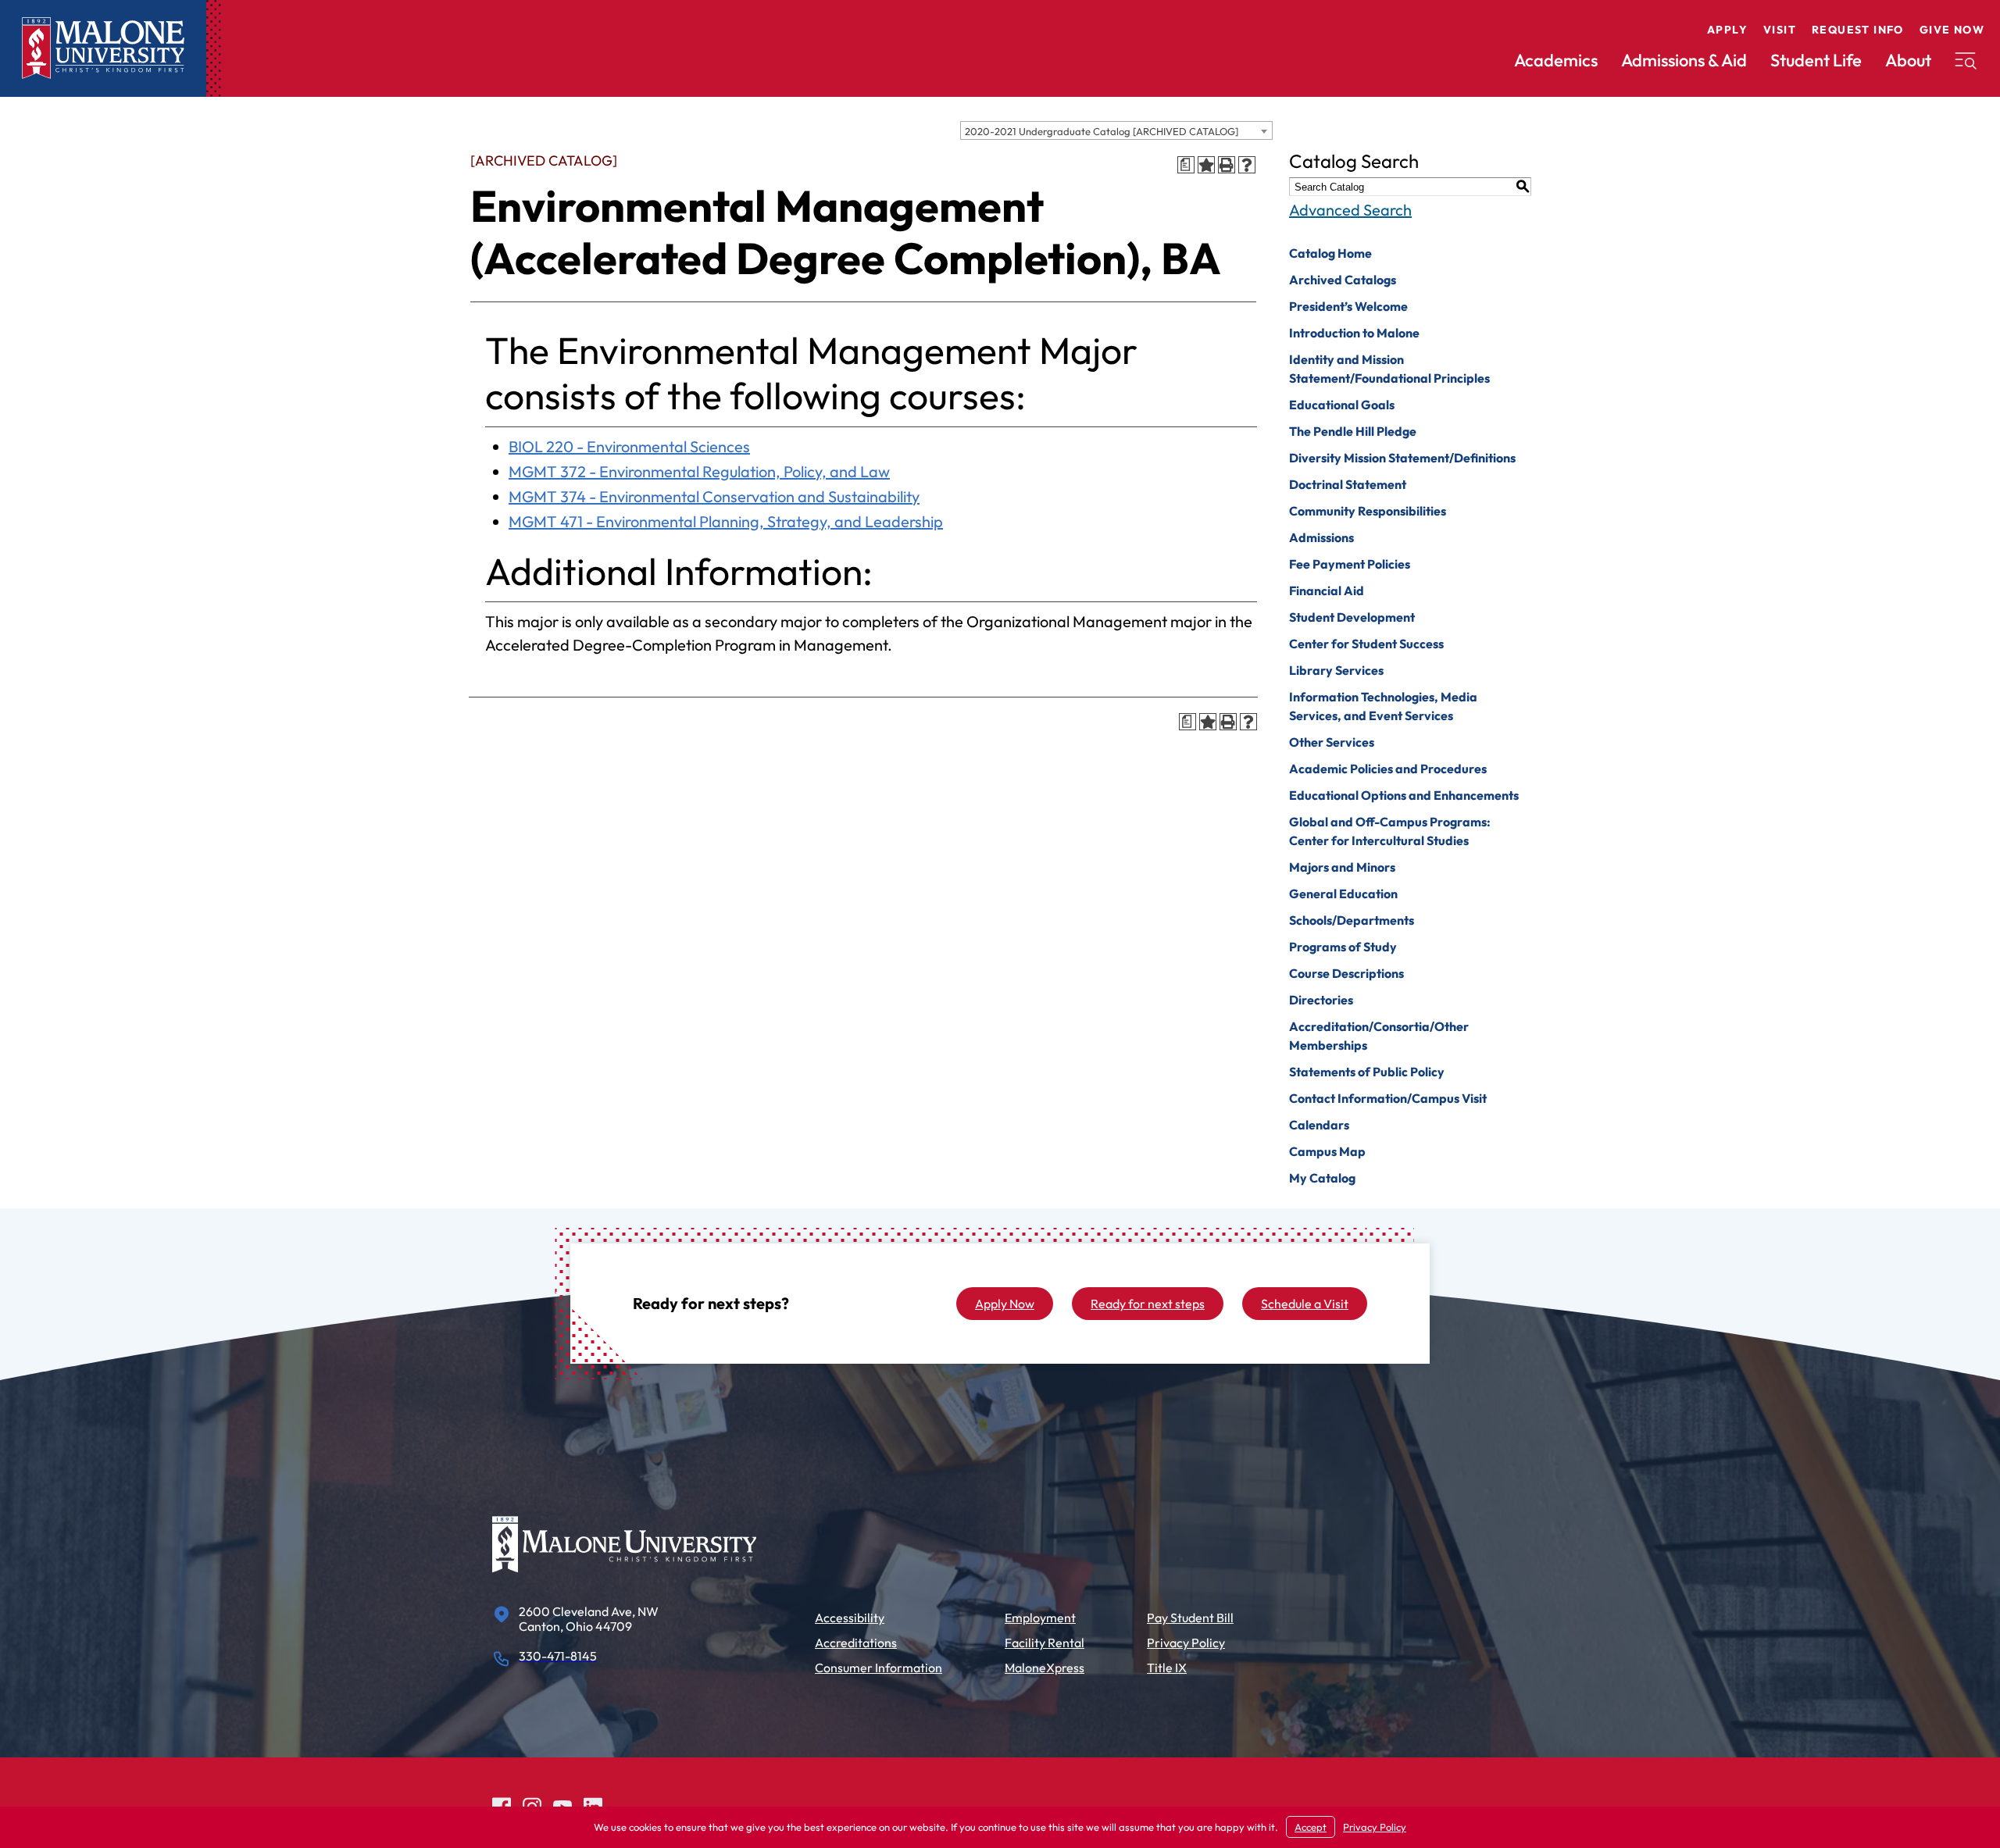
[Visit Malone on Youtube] (562, 1805)
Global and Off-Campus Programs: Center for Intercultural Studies (1390, 831)
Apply (1727, 30)
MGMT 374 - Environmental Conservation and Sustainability (714, 496)
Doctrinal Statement (1348, 484)
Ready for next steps (1148, 1304)
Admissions (1321, 537)
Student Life (1816, 60)
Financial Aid (1327, 590)
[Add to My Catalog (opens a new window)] (1206, 165)
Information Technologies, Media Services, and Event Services (1383, 706)
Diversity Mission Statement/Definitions (1402, 458)
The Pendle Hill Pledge (1353, 431)
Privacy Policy (1186, 1643)
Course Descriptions (1346, 973)
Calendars (1319, 1125)
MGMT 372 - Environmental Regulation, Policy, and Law (699, 471)
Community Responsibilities (1368, 511)
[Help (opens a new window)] (1247, 165)
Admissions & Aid (1684, 60)
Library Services (1336, 670)
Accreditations (856, 1643)
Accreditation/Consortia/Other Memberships (1379, 1036)
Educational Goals (1342, 405)
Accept (1311, 1827)
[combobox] (1116, 130)
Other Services (1332, 742)
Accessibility (850, 1618)
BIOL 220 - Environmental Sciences (629, 446)
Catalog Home (1330, 253)
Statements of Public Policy (1367, 1072)
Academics (1556, 60)
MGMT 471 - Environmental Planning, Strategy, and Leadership (726, 521)
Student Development (1352, 617)
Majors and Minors (1342, 867)
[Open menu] (1966, 61)
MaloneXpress (1045, 1668)
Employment (1040, 1618)
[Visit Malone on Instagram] (532, 1805)
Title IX (1167, 1668)
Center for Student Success (1366, 644)
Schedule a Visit (1305, 1304)
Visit (1780, 30)
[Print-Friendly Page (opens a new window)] (1227, 165)
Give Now (1952, 30)
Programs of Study (1343, 947)
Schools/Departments (1352, 920)
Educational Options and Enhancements (1404, 795)
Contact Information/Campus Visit (1388, 1098)
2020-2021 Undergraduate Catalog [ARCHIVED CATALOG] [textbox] (1102, 131)
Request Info (1858, 30)
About (1908, 60)
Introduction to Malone (1354, 333)
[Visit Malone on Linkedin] (593, 1805)
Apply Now (1005, 1304)
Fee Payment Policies (1350, 564)
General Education (1343, 894)
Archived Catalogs (1343, 280)
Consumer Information (879, 1668)
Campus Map (1327, 1151)
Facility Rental (1045, 1643)
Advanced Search (1350, 210)
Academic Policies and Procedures (1388, 769)
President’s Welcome (1348, 306)
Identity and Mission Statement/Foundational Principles (1389, 369)
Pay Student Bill (1190, 1618)
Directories (1321, 1000)
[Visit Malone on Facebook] (502, 1805)
